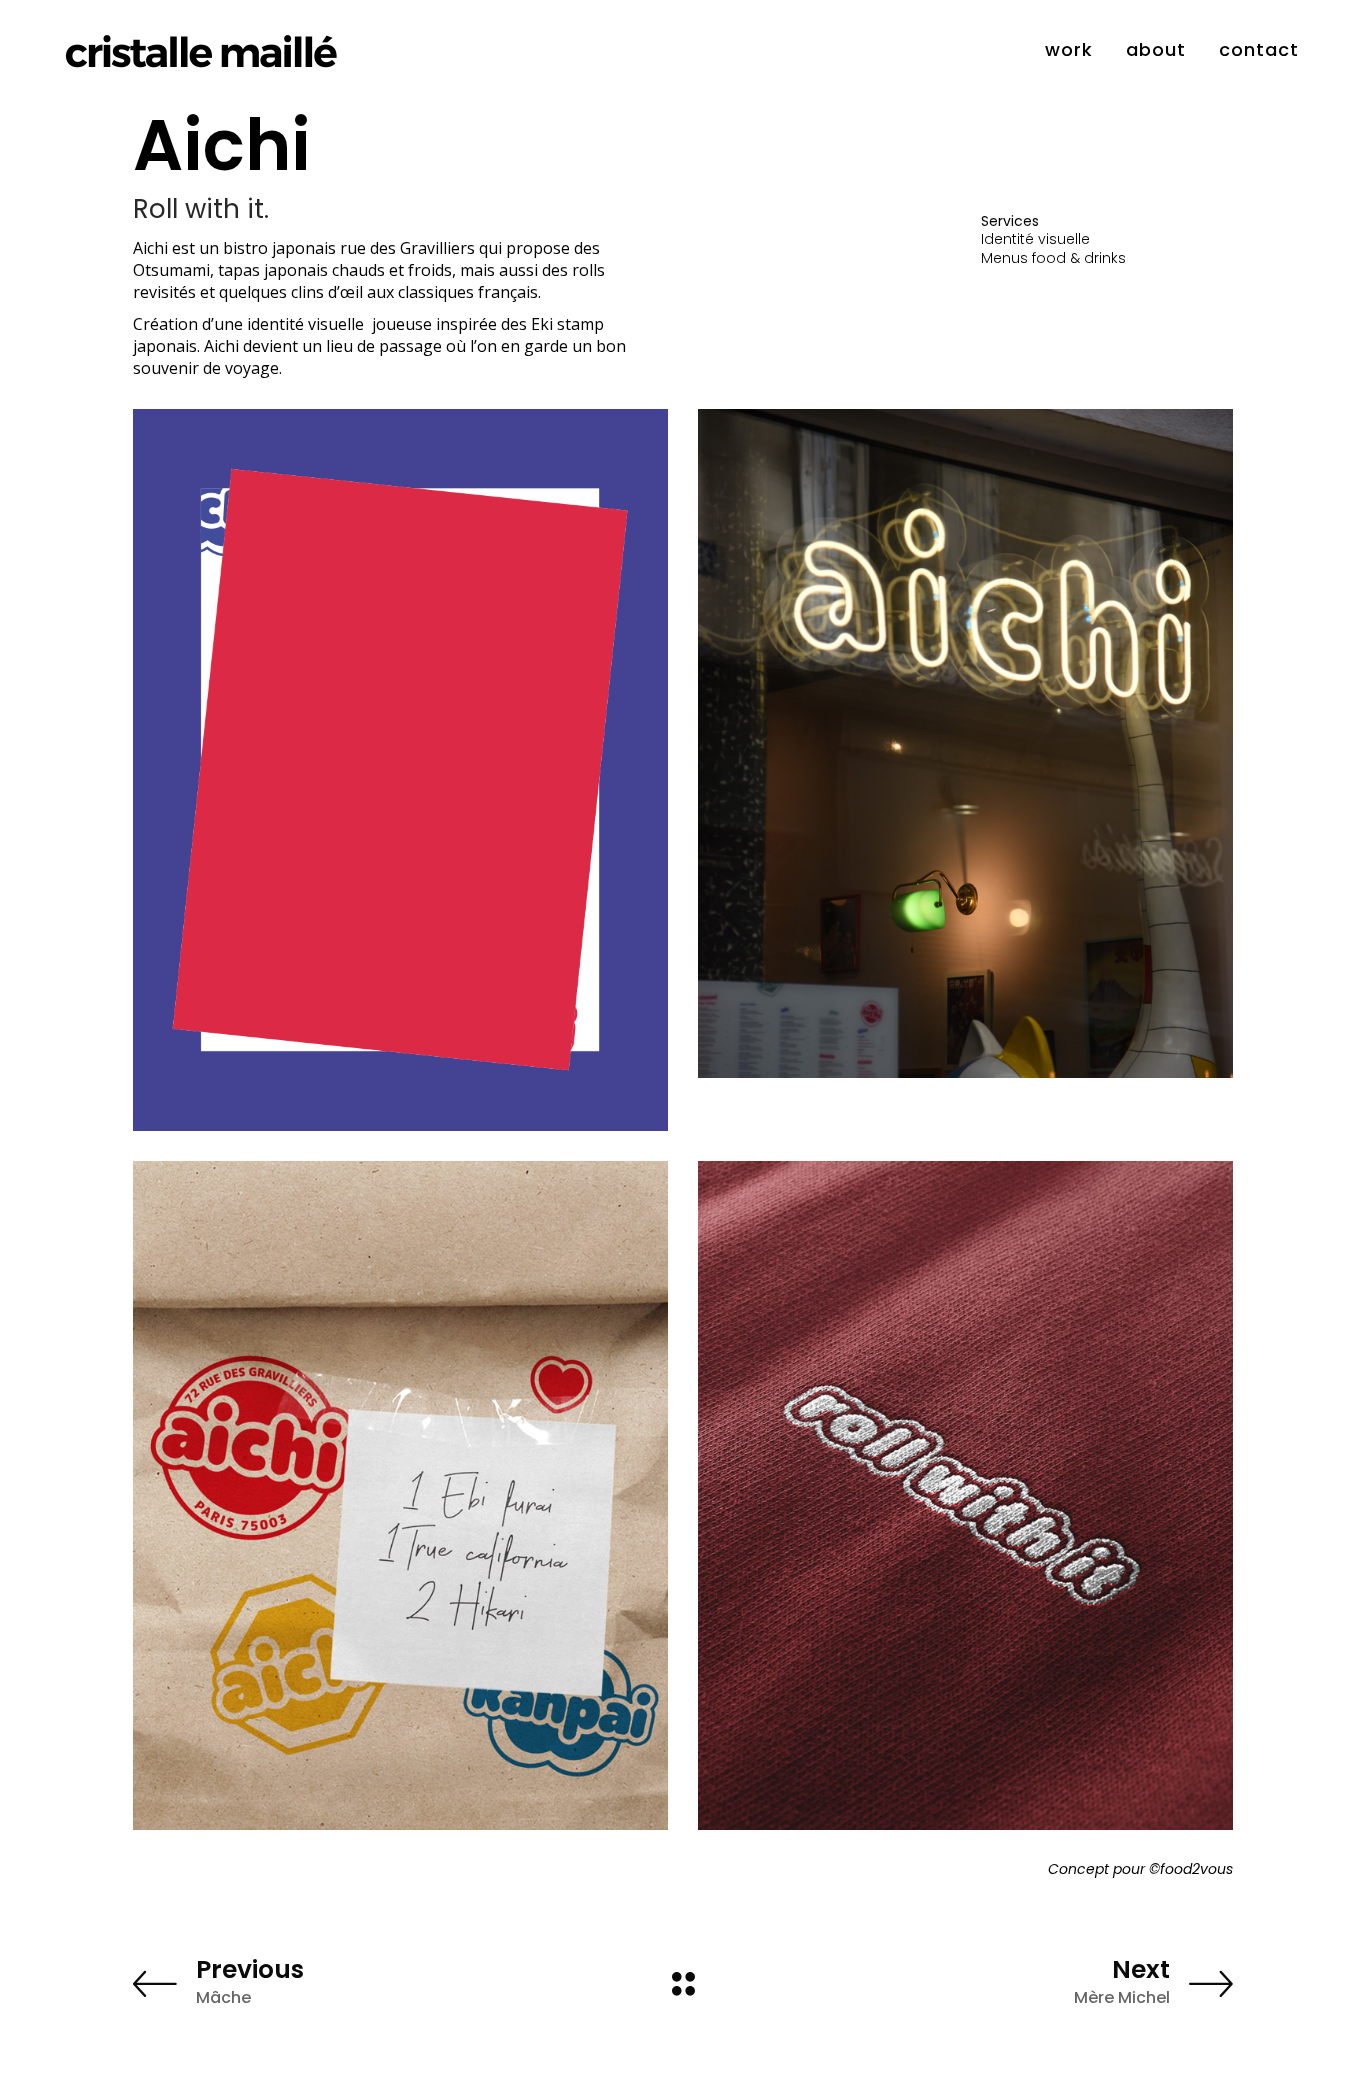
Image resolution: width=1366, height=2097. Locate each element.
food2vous (1196, 1869)
